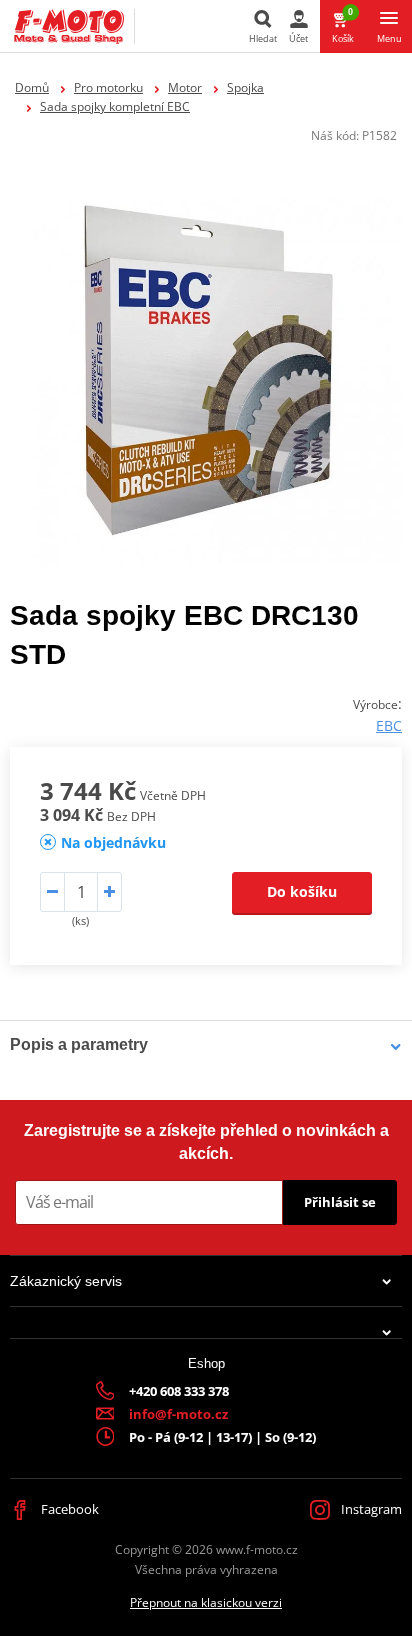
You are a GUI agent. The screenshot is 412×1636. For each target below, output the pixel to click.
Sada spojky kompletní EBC (115, 106)
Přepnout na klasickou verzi (206, 1602)
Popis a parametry (79, 1044)
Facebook (68, 1509)
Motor (185, 87)
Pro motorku (108, 87)
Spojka (245, 87)
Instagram (370, 1509)
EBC (389, 725)
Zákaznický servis (66, 1281)
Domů (32, 87)
